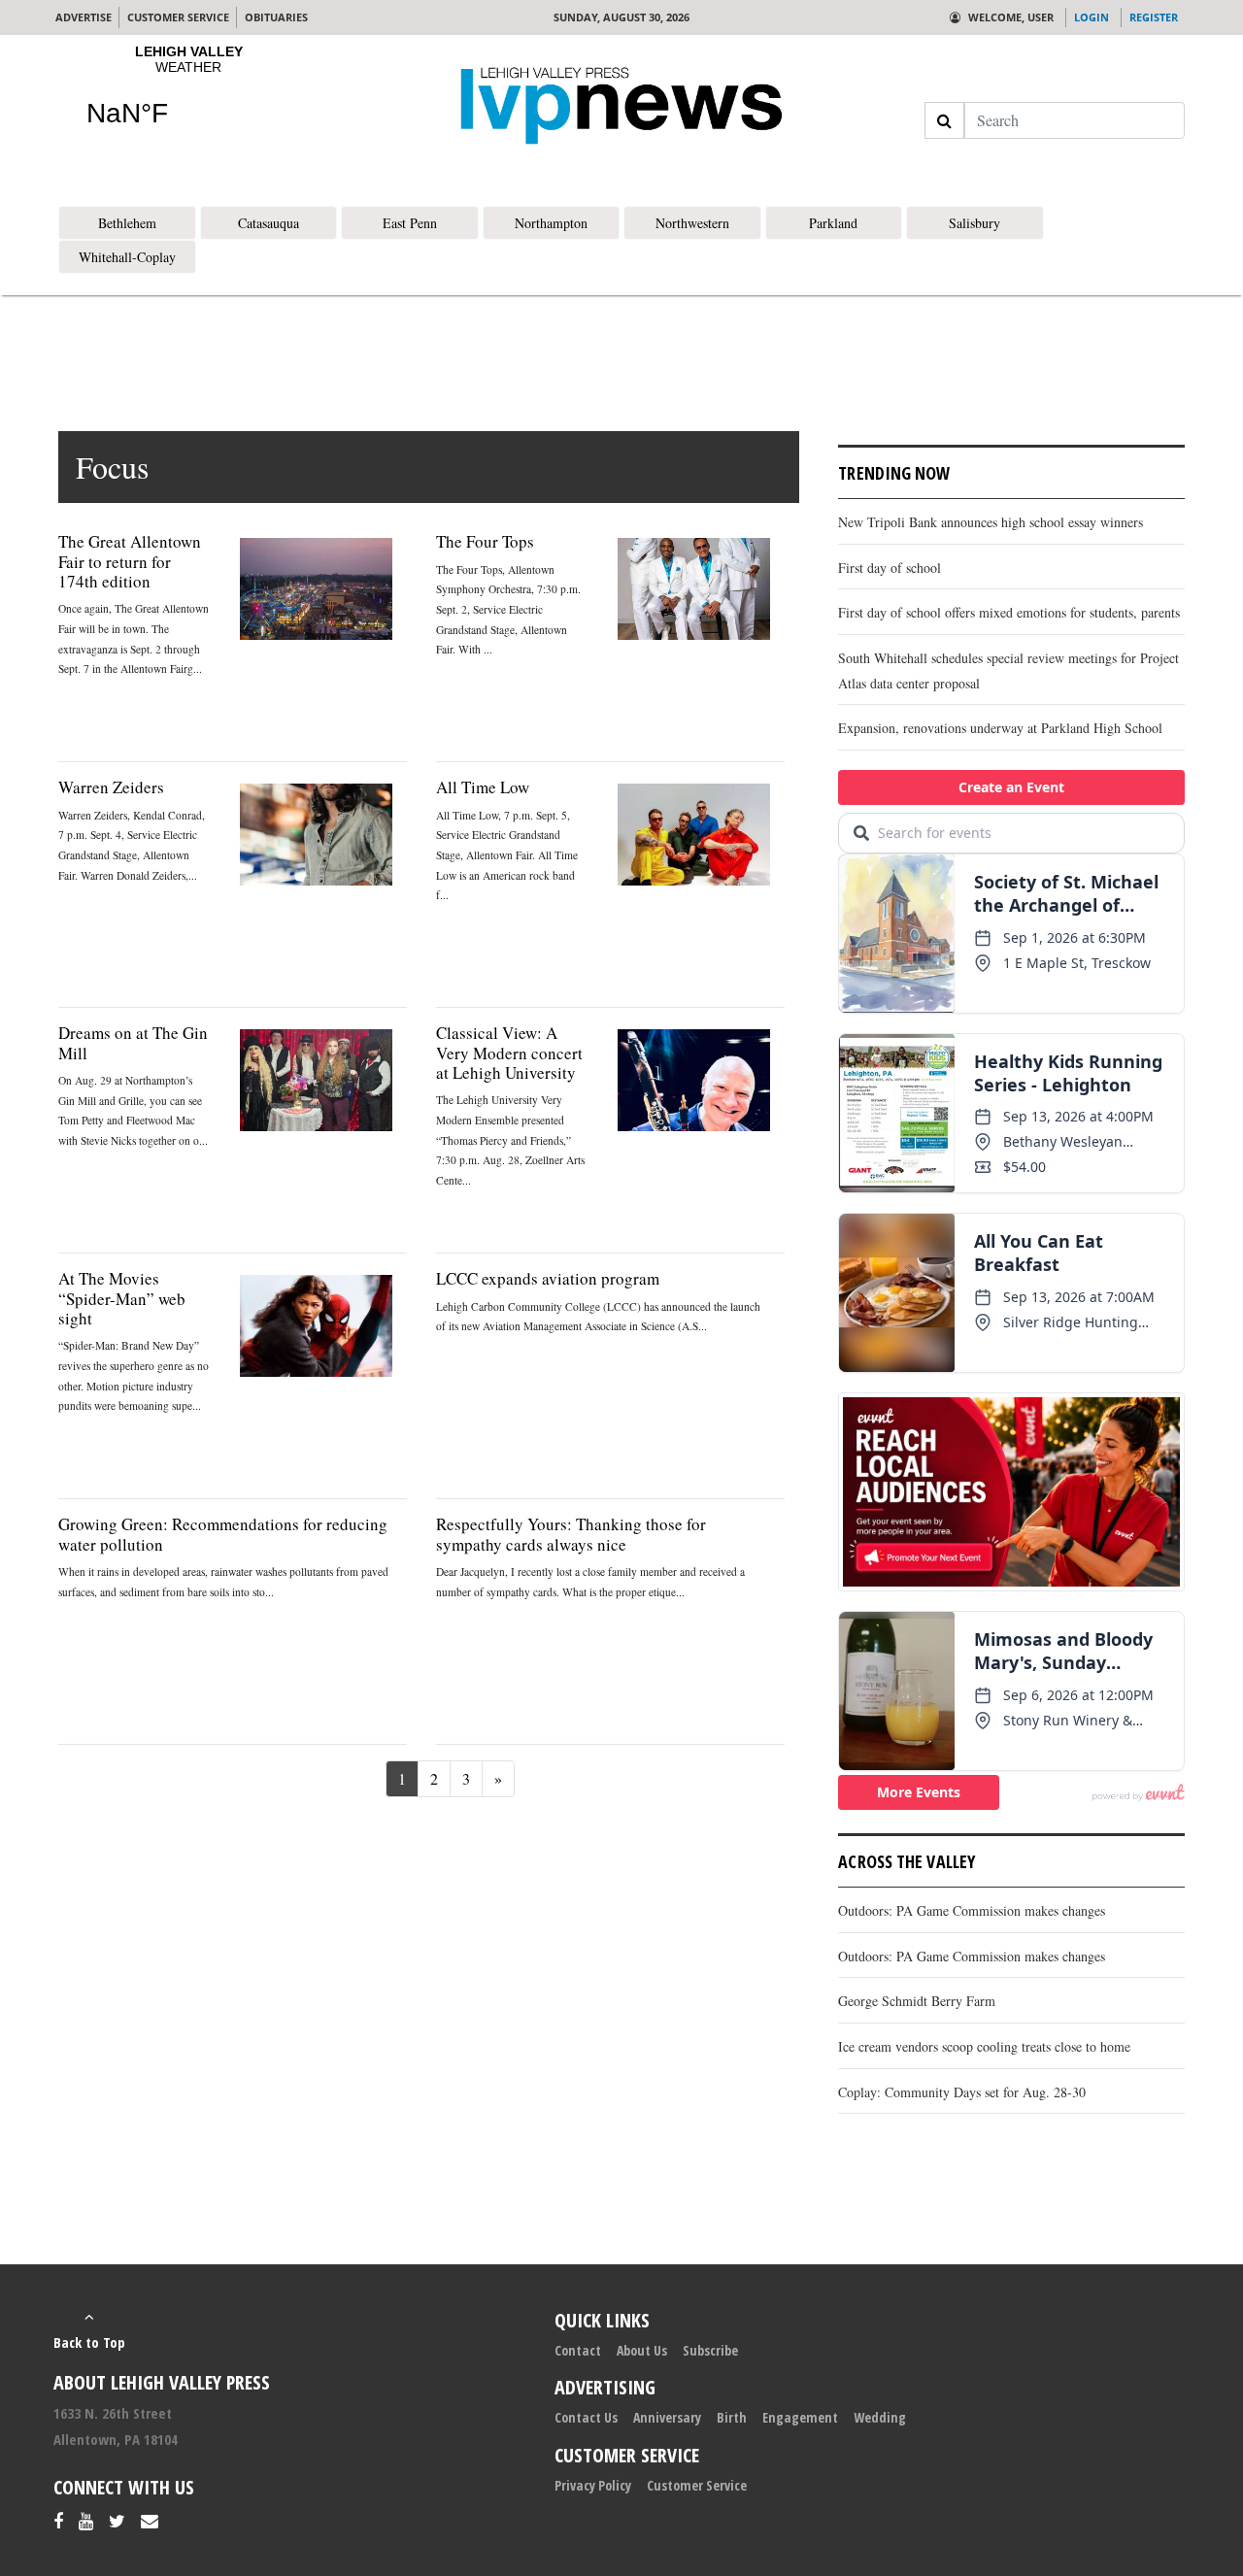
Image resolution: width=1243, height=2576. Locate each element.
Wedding (880, 2417)
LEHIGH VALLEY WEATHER (188, 98)
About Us (642, 2350)
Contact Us (586, 2417)
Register (1154, 17)
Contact (578, 2350)
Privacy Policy (593, 2485)
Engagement (800, 2417)
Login (1092, 17)
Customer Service (697, 2485)
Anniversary (667, 2417)
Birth (732, 2417)
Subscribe (710, 2350)
